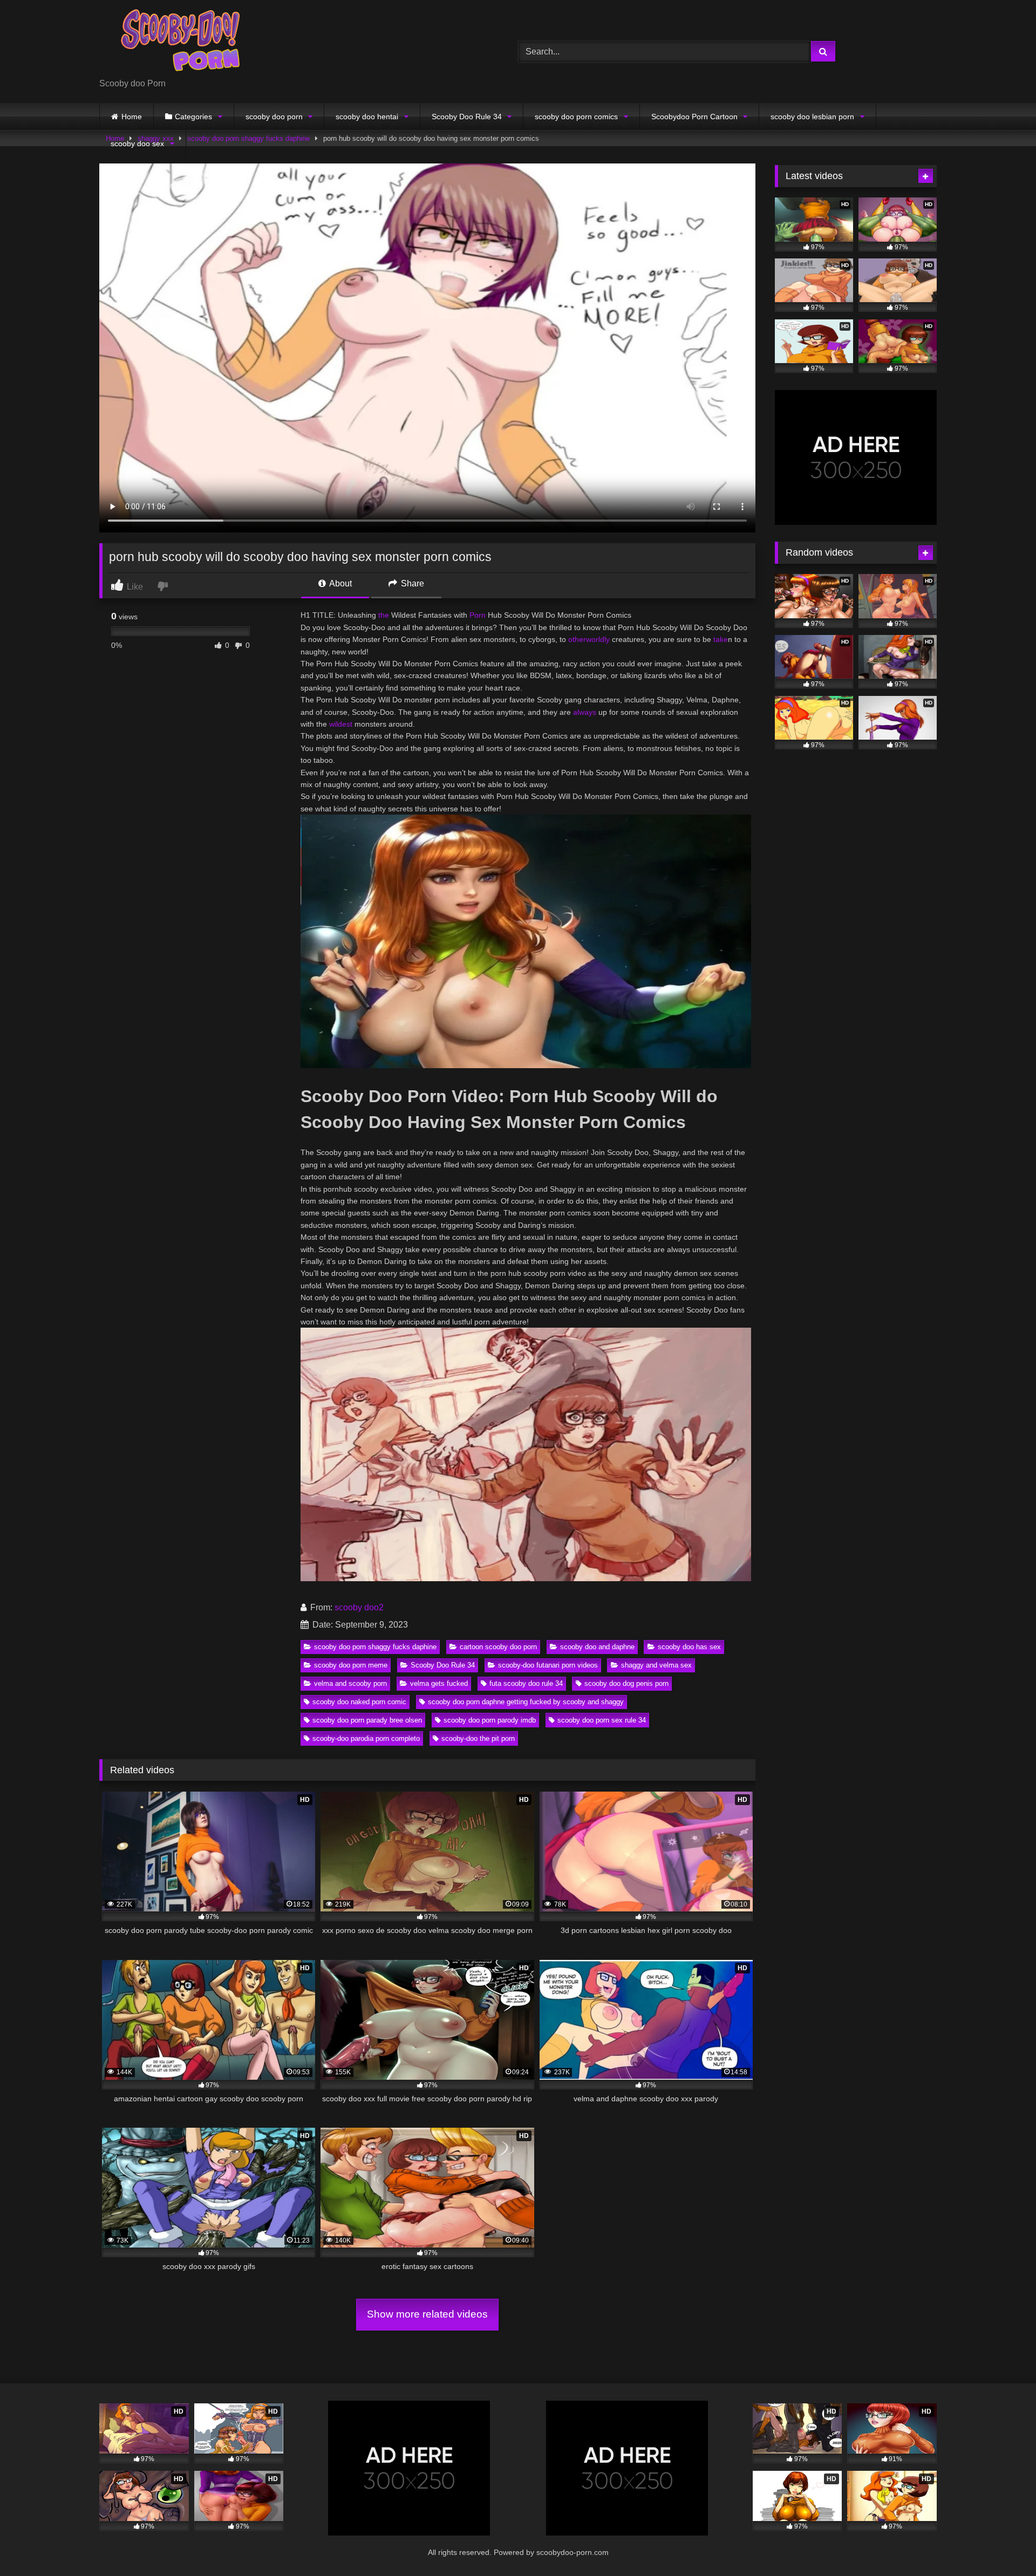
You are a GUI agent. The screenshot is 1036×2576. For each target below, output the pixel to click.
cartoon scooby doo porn (498, 1647)
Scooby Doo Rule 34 (467, 117)
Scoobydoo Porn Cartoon (694, 117)
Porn (478, 615)
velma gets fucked (439, 1683)
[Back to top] (1003, 2544)
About (340, 583)
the (384, 615)
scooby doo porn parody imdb (490, 1720)
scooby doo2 (359, 1607)
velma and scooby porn (350, 1683)
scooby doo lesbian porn (812, 117)
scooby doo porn (274, 117)
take (721, 639)
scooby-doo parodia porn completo (366, 1738)
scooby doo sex (137, 144)
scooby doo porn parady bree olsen (367, 1720)
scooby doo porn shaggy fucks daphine (375, 1647)
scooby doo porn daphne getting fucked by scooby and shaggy (526, 1702)
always (585, 712)
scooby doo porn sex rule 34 (602, 1720)
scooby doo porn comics (576, 117)
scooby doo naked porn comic (359, 1702)
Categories (193, 117)
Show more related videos (427, 2314)
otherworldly (589, 639)
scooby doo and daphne (597, 1647)
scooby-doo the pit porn (478, 1738)
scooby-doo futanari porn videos (548, 1665)
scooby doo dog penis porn (626, 1683)
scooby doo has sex (689, 1647)
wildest (341, 724)
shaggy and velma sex (656, 1665)
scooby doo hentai (367, 117)
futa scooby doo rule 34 (526, 1683)
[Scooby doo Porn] (180, 43)
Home (132, 117)
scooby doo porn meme (351, 1665)
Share (411, 583)
